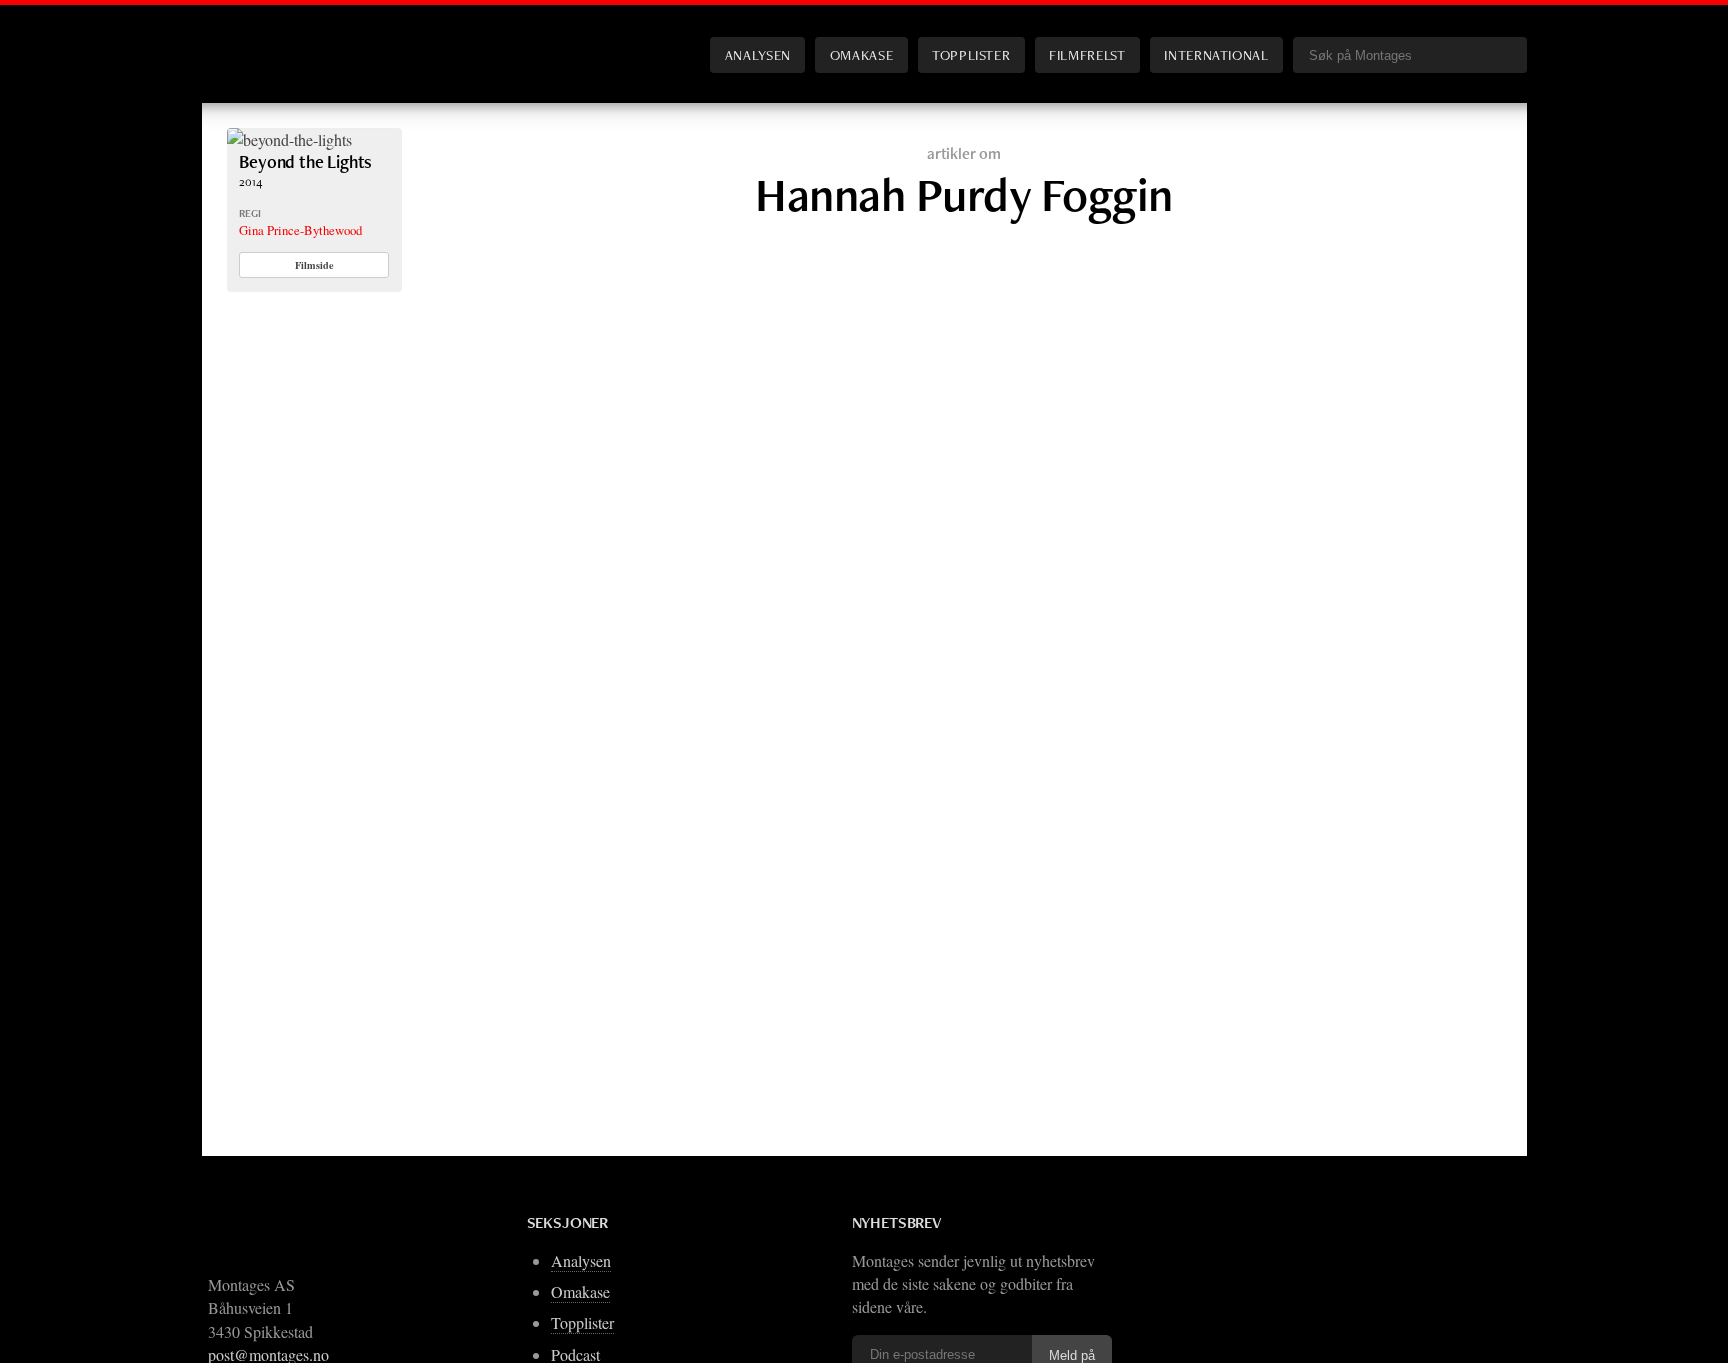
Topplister (971, 54)
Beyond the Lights (305, 161)
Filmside (314, 265)
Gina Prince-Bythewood (300, 230)
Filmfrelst (1087, 54)
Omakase (861, 54)
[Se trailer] (289, 139)
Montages (260, 39)
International (1216, 54)
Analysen (758, 54)
